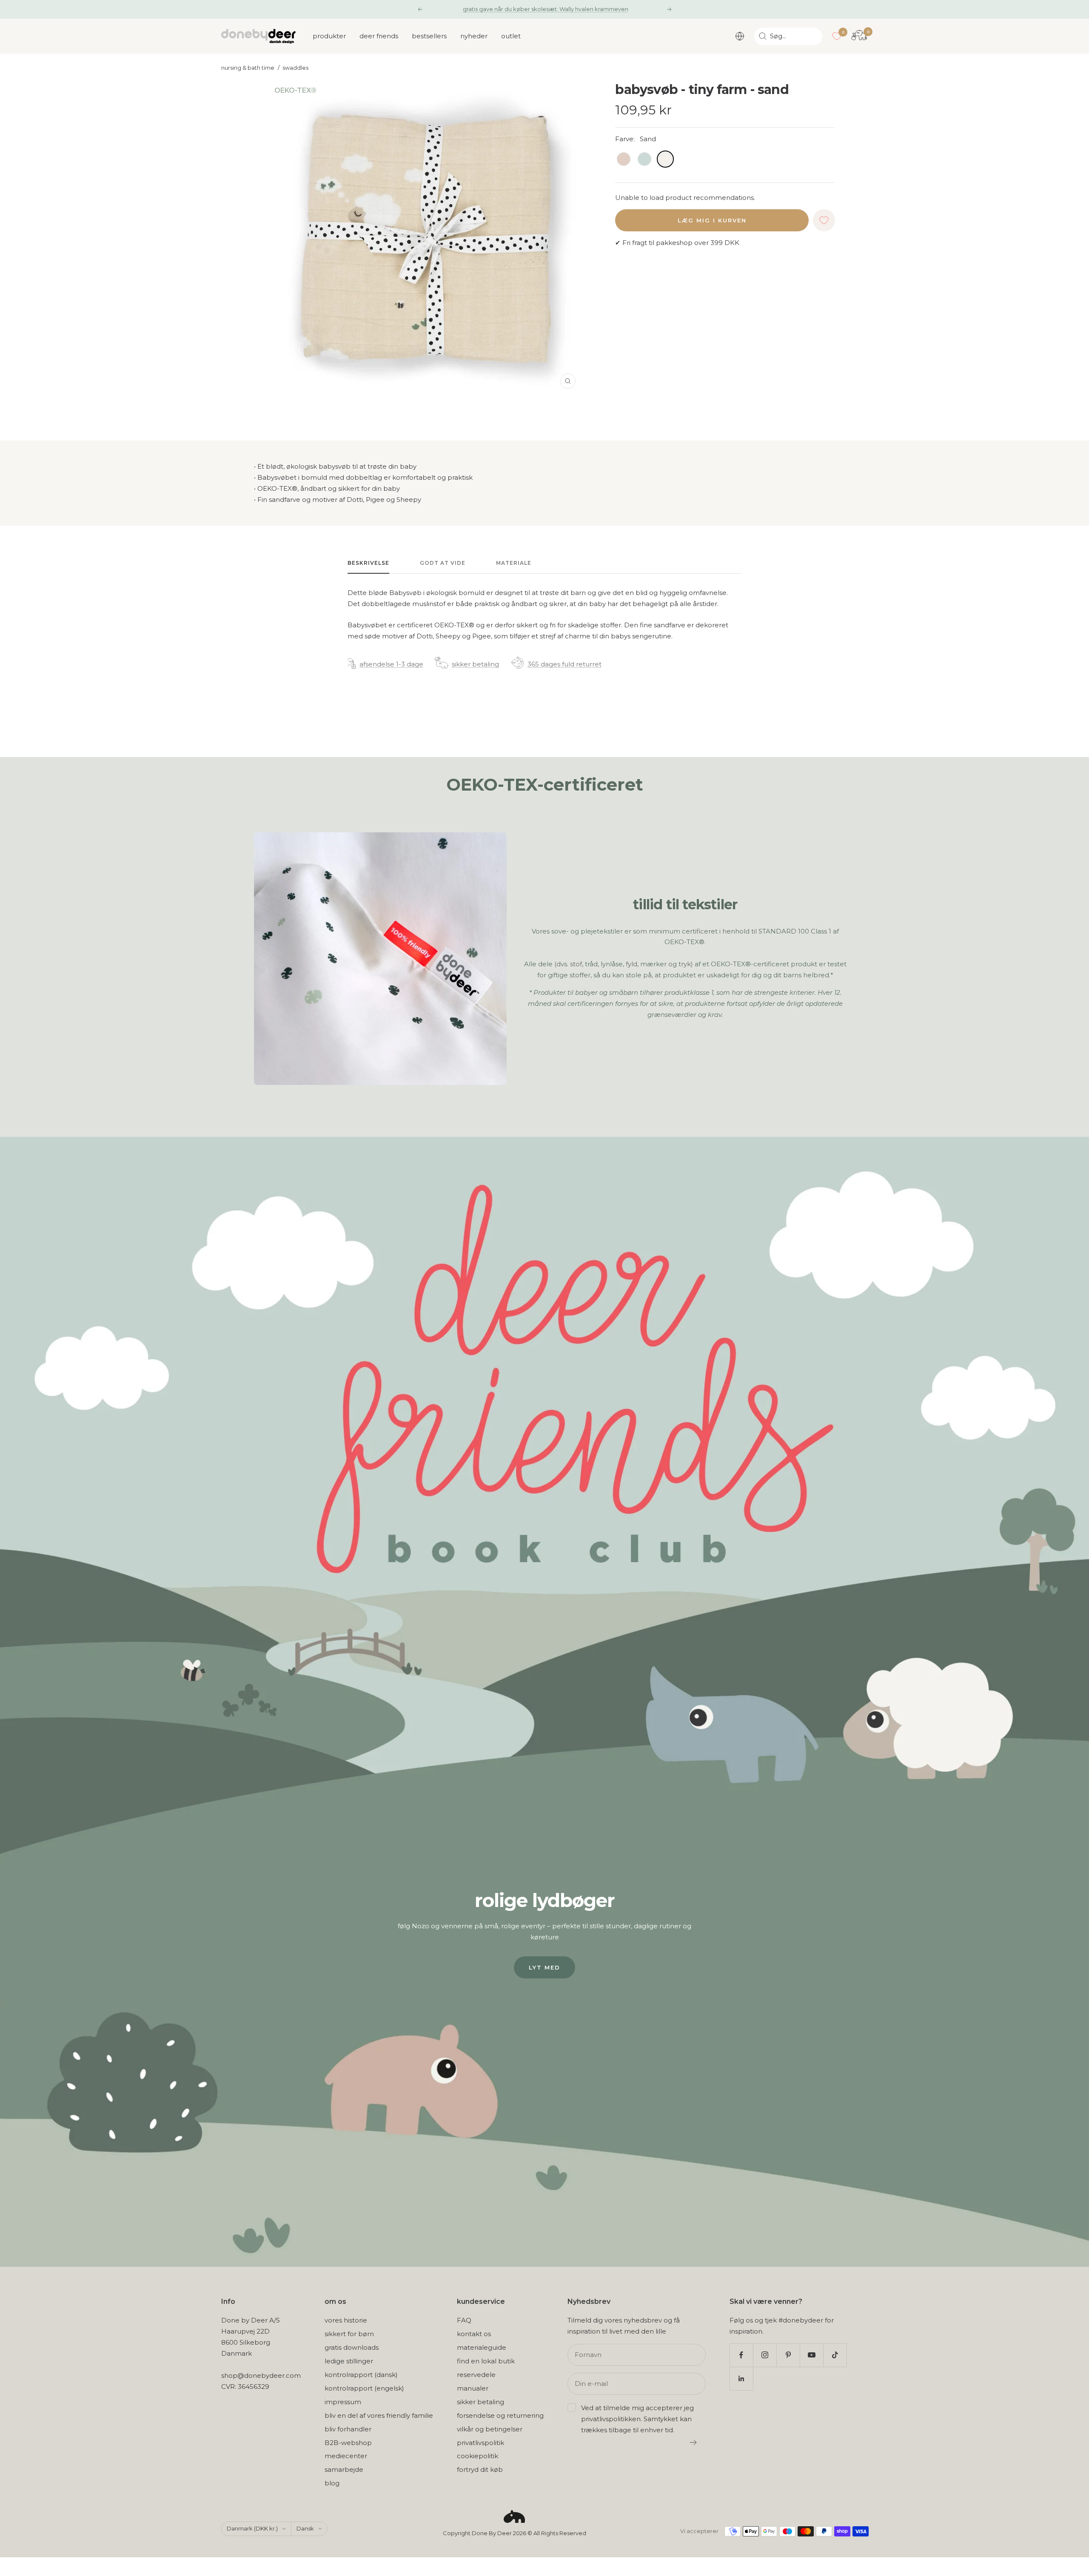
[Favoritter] (837, 36)
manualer (473, 2388)
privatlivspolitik (480, 2443)
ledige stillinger (349, 2361)
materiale (514, 563)
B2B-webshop (348, 2443)
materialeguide (482, 2347)
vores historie (346, 2320)
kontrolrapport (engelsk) (364, 2388)
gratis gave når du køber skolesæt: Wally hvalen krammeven (546, 9)
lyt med (544, 1967)
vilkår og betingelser (490, 2429)
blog (332, 2483)
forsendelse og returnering (500, 2415)
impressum (343, 2402)
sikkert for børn (349, 2334)
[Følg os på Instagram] (765, 2355)
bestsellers (429, 36)
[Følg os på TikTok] (835, 2355)
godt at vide (443, 563)
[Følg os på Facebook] (741, 2355)
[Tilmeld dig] (694, 2442)
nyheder (474, 36)
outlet (511, 36)
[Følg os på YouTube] (811, 2355)
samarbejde (344, 2469)
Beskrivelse (368, 563)
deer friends (379, 36)
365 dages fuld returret (564, 664)
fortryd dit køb (480, 2469)
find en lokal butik (486, 2361)
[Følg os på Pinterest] (788, 2355)
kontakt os (474, 2334)
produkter (329, 36)
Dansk (305, 2528)
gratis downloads (352, 2347)
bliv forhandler (348, 2429)
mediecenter (346, 2456)
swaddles (295, 68)
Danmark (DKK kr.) (252, 2528)
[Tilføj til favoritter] (824, 220)
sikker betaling (475, 664)
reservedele (476, 2375)
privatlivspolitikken (611, 2419)
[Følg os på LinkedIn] (741, 2378)
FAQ (464, 2320)
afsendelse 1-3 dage (391, 664)
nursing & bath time (248, 68)
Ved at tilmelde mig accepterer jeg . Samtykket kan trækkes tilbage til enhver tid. (637, 2419)
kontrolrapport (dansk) (361, 2375)
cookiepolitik (478, 2456)
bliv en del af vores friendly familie (379, 2415)
